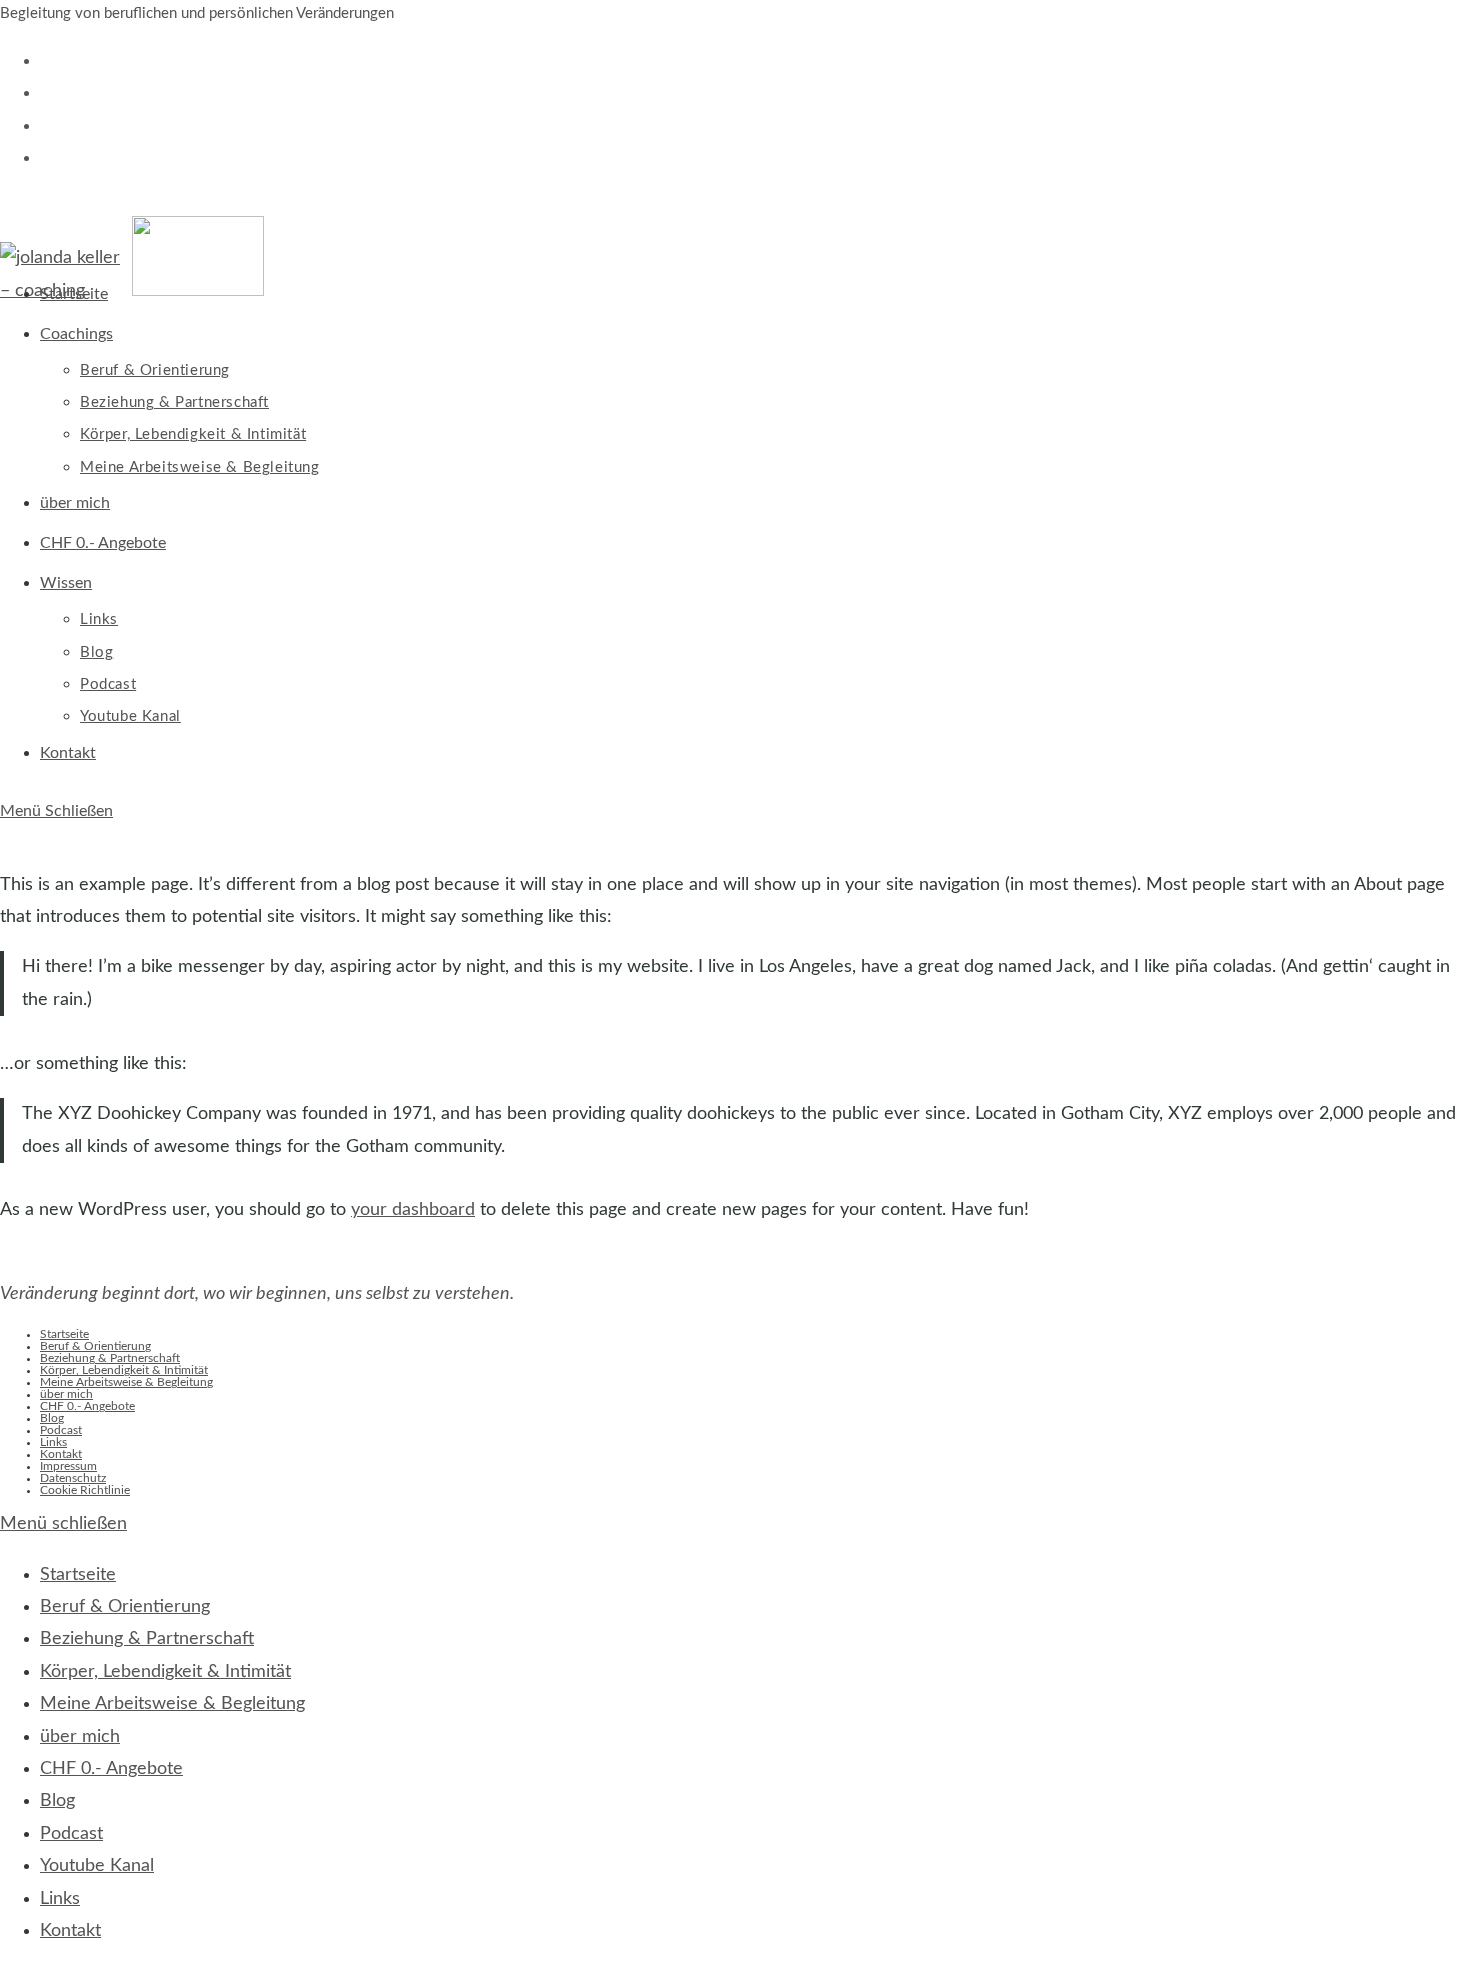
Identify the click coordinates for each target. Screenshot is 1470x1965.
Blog (52, 1418)
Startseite (64, 1334)
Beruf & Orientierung (95, 1346)
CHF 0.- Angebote (87, 1406)
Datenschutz (73, 1478)
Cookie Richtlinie (85, 1490)
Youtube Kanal (97, 1866)
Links (53, 1442)
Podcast (61, 1430)
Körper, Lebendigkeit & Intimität (124, 1370)
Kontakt (61, 1454)
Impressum (68, 1466)
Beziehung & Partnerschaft (110, 1358)
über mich (66, 1394)
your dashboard (413, 1210)
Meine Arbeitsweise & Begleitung (126, 1382)
